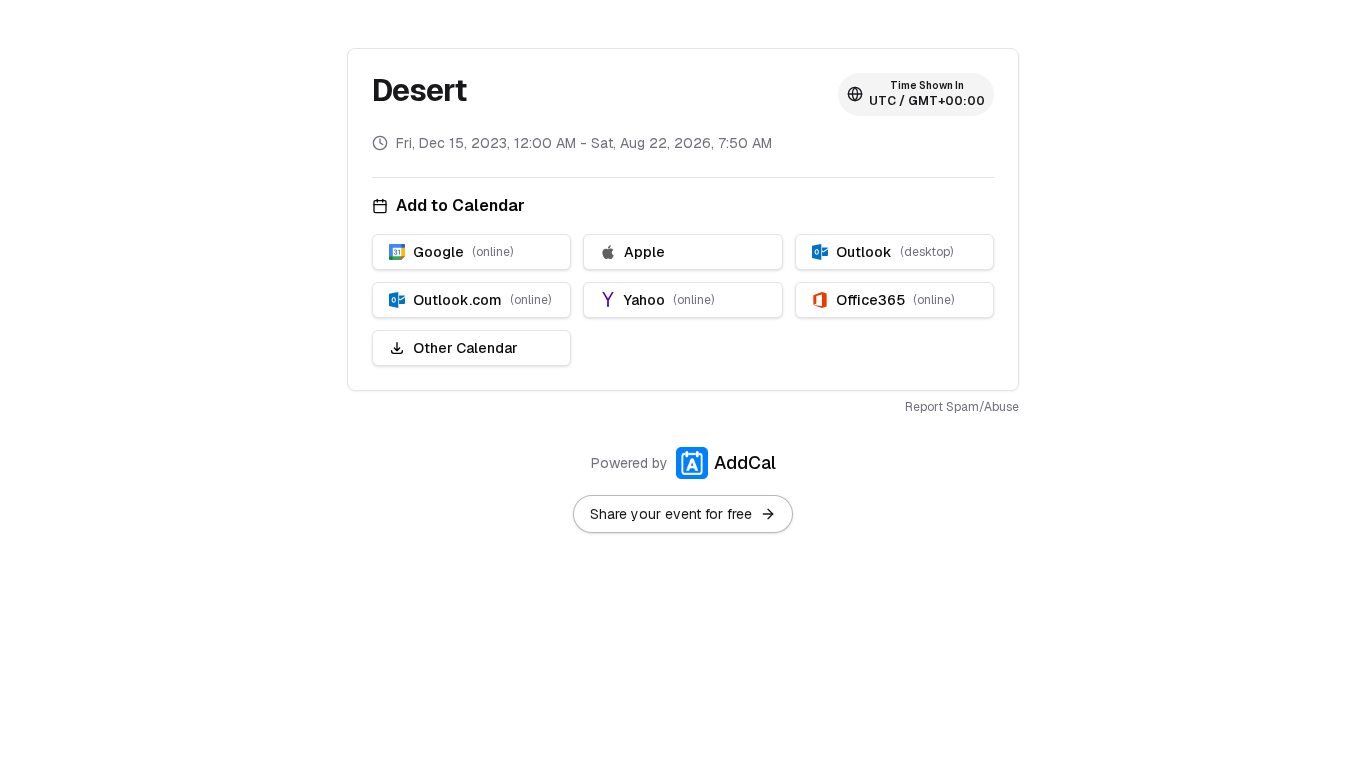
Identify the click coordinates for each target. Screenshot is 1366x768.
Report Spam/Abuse (962, 407)
